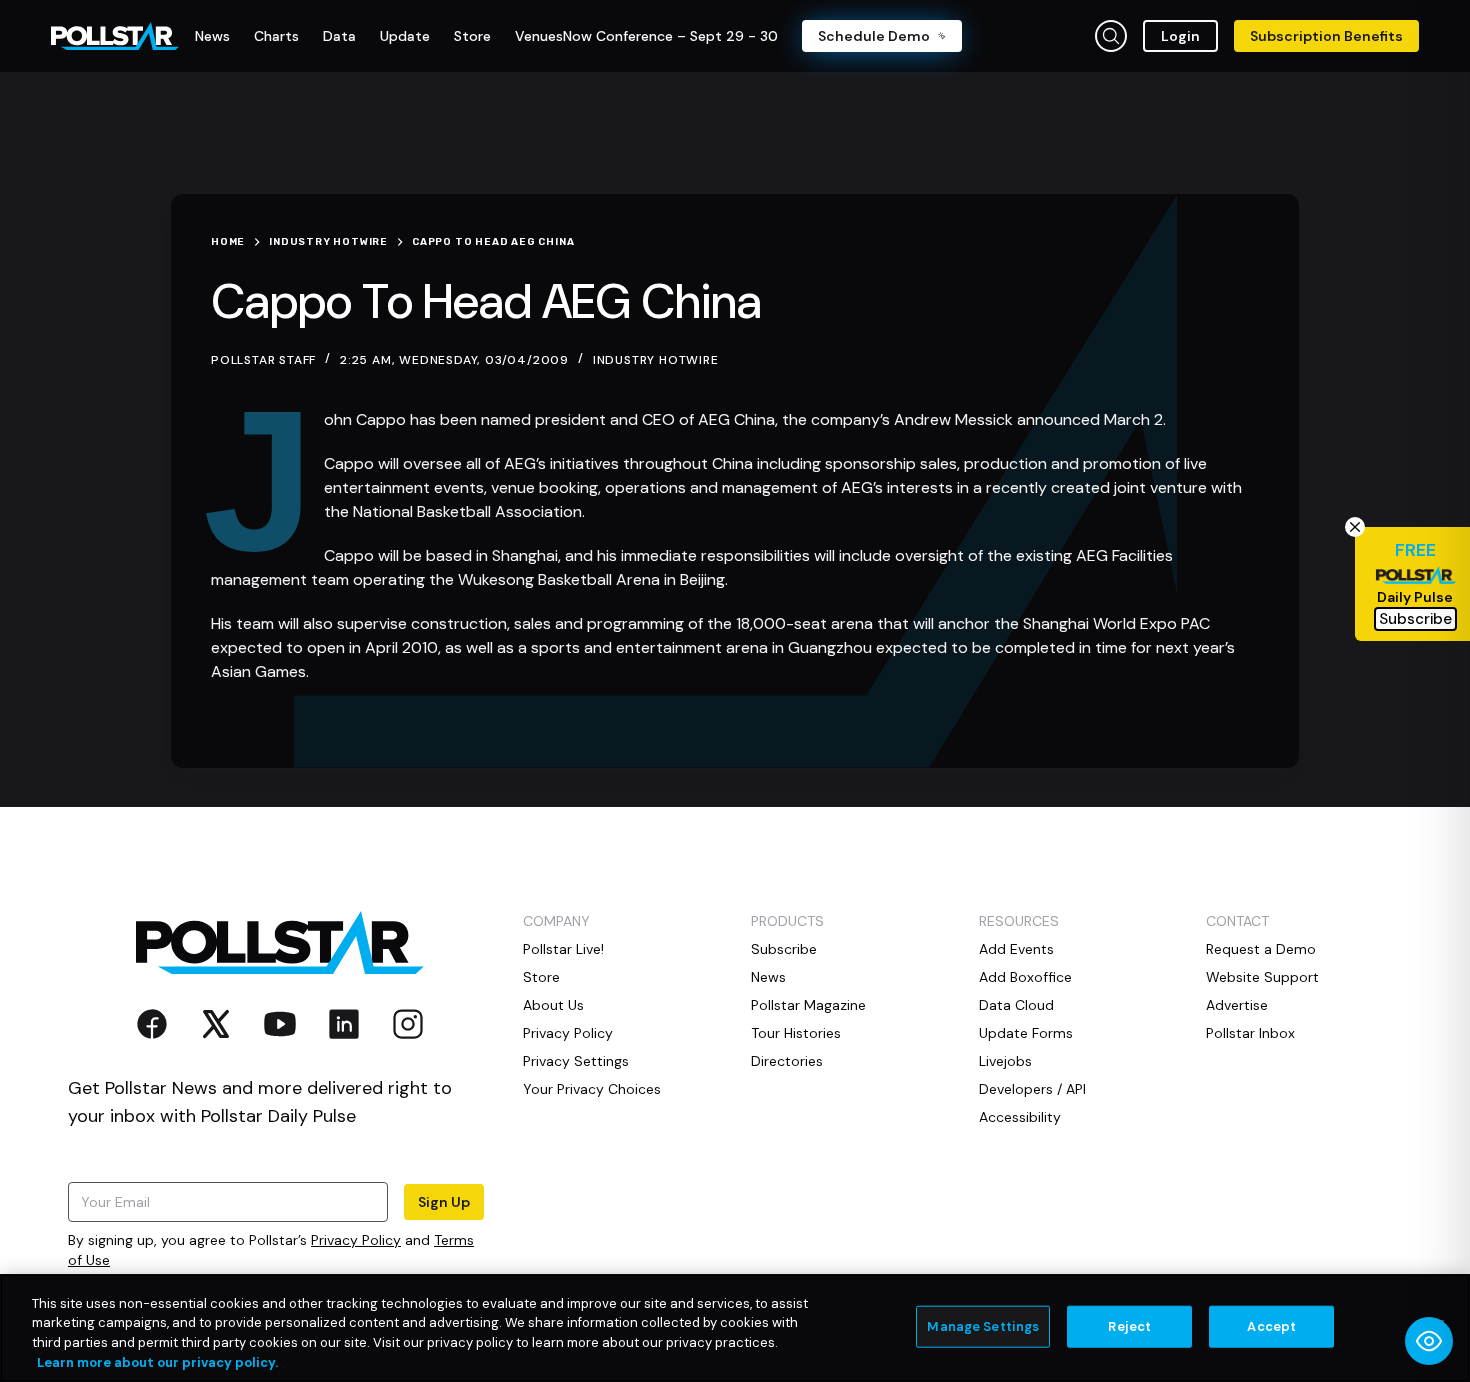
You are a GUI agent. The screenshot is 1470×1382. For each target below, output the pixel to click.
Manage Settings (983, 1326)
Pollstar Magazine (808, 1005)
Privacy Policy (356, 1240)
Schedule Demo (874, 36)
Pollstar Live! (563, 949)
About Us (553, 1005)
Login (1180, 36)
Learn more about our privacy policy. (157, 1361)
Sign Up (444, 1202)
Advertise (1237, 1005)
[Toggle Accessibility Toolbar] (1429, 1341)
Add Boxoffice (1025, 977)
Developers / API (1032, 1089)
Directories (787, 1061)
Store (541, 977)
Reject (1129, 1326)
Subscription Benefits (1326, 36)
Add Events (1016, 949)
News (768, 977)
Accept (1271, 1326)
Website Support (1262, 977)
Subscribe (784, 949)
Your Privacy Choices (592, 1089)
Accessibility (1020, 1117)
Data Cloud (1016, 1005)
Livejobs (1005, 1061)
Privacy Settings (576, 1061)
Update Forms (1026, 1033)
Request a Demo (1261, 949)
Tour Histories (796, 1033)
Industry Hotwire (656, 360)
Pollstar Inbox (1250, 1033)
